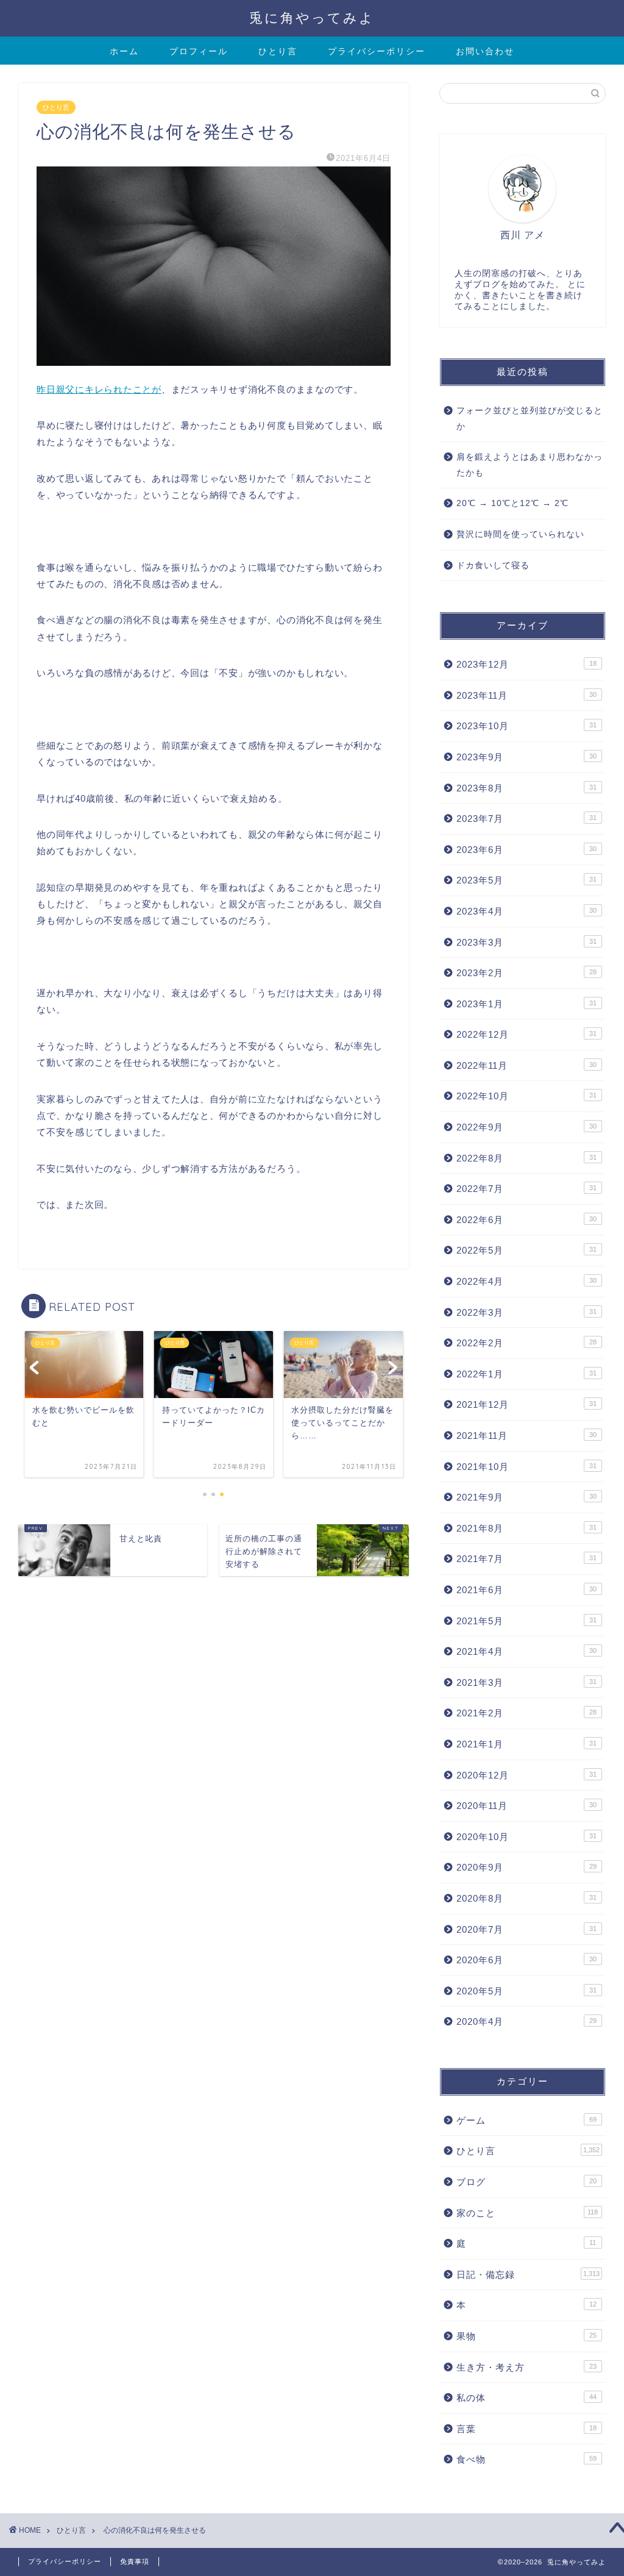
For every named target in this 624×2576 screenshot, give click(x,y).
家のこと (527, 2213)
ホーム (124, 51)
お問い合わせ (485, 51)
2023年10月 (526, 726)
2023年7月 (526, 819)
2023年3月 (526, 942)
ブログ (526, 2182)
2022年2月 (526, 1343)
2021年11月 (526, 1436)
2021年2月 (526, 1713)
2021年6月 (526, 1590)
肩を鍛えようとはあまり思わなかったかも (530, 465)
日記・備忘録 (528, 2275)
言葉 (526, 2429)
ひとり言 (278, 51)
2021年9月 (526, 1497)
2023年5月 (526, 880)
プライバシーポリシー (377, 51)
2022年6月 (526, 1220)
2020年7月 (526, 1929)
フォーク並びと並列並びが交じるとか (530, 419)
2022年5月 (526, 1250)
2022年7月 (526, 1189)
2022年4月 (526, 1281)
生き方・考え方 (526, 2367)
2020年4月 (526, 2021)
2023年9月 (526, 757)
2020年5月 (526, 1991)
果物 (526, 2336)
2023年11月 (526, 695)
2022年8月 (526, 1158)
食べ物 (526, 2459)
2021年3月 (526, 1682)
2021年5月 (526, 1621)
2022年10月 (526, 1096)
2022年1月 (526, 1374)
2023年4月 (526, 911)
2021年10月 (526, 1467)
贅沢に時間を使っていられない (520, 534)
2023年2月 (526, 973)
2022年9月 (526, 1127)
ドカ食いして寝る (493, 566)
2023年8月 (526, 788)
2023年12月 (526, 664)
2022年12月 (526, 1034)
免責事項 (135, 2561)
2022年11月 (526, 1065)
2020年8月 (526, 1898)
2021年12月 (526, 1404)
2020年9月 (526, 1867)
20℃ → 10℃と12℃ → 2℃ (512, 503)
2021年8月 (526, 1528)
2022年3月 (526, 1312)
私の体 (526, 2398)
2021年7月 (526, 1559)
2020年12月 (526, 1775)
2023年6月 (526, 850)
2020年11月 (526, 1806)
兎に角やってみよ (312, 17)
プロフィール (199, 51)
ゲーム (526, 2120)
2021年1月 (526, 1744)
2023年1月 (526, 1004)
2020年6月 (526, 1960)
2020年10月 (526, 1837)
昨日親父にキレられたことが (99, 389)
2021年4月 (526, 1651)
